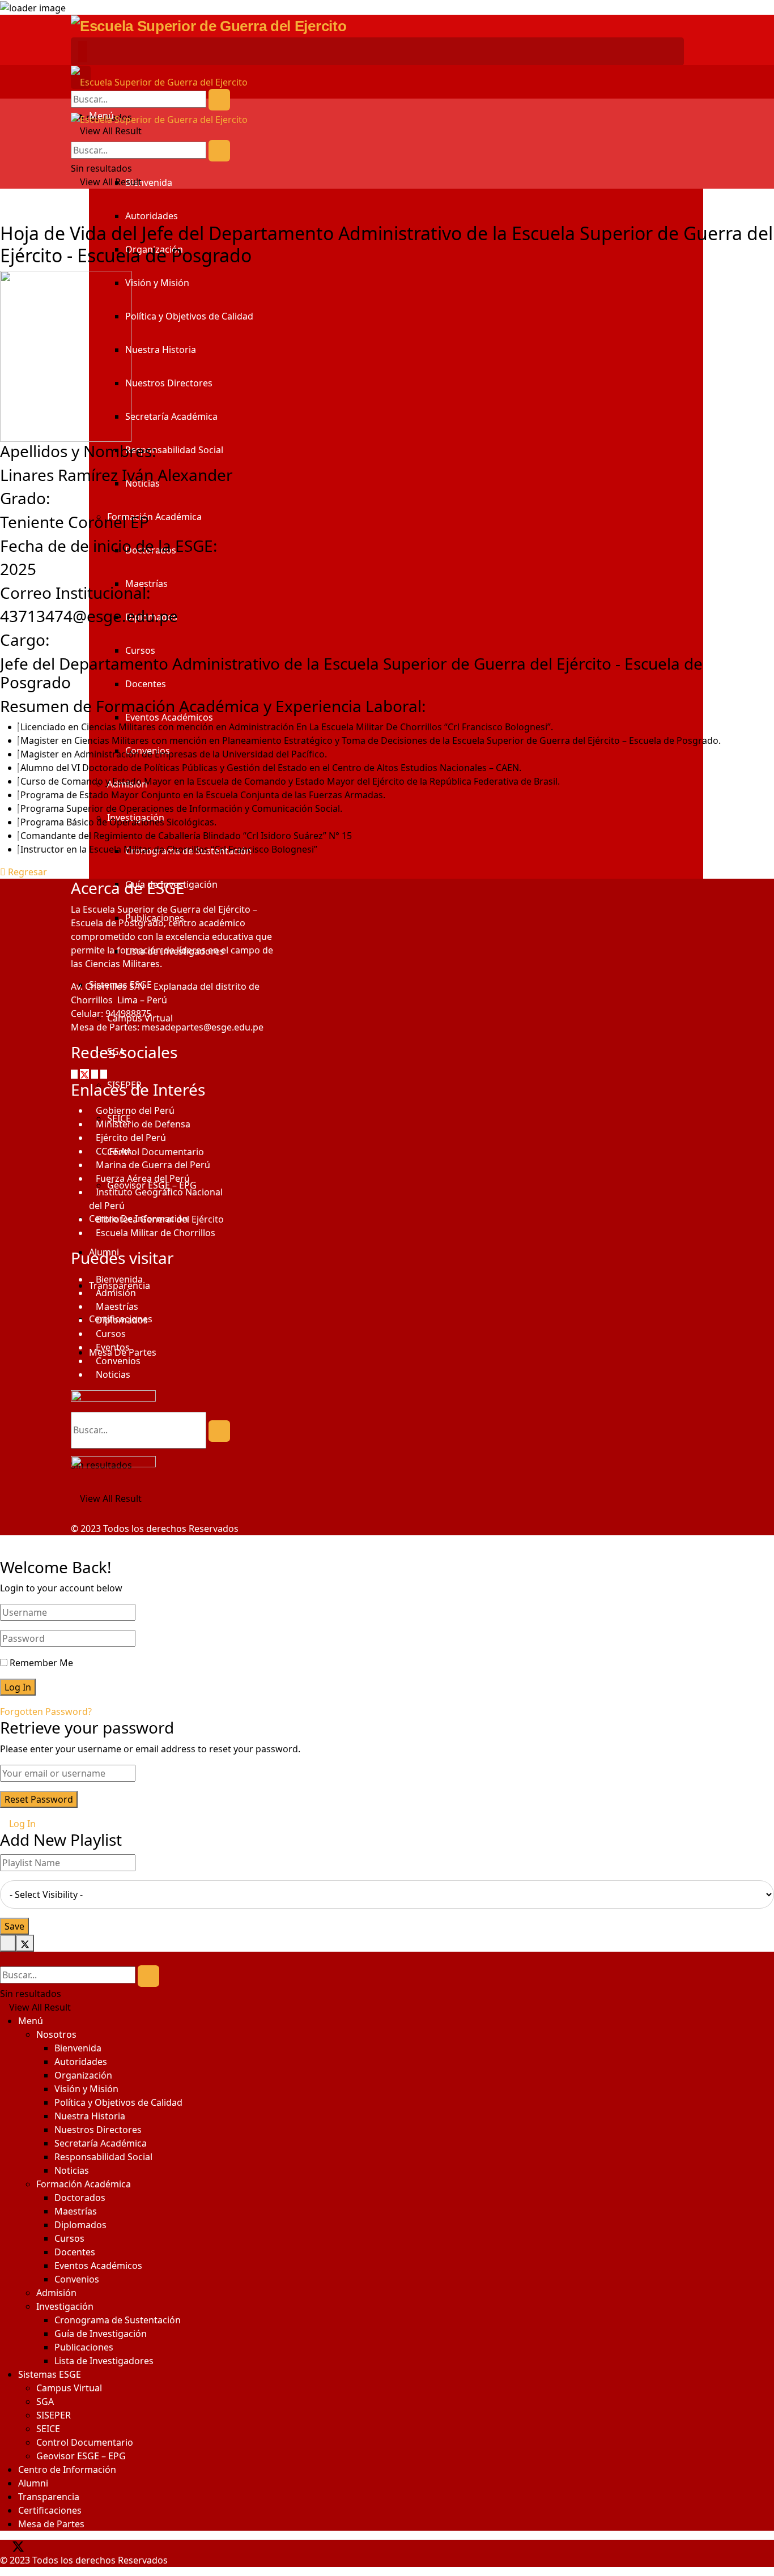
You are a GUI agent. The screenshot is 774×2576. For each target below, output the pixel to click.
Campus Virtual (69, 2388)
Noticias (113, 1374)
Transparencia (49, 2497)
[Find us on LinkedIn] (55, 2547)
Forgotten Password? (46, 1711)
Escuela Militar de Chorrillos (156, 1233)
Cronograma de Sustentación (118, 2320)
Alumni (33, 2483)
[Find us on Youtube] (104, 1074)
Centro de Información (67, 2469)
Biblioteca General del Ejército (160, 1219)
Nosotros (56, 2034)
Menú (31, 2021)
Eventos (113, 1347)
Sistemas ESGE (50, 2374)
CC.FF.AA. (115, 1151)
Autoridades (152, 216)
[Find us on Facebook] (75, 1074)
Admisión (116, 1293)
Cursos (140, 650)
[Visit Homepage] (209, 25)
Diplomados (122, 1320)
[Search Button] (219, 100)
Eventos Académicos (169, 717)
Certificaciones (50, 2510)
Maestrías (117, 1306)
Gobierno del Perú (135, 1110)
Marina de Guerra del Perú (153, 1165)
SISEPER (54, 2415)
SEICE (48, 2429)
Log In (21, 1824)
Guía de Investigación (101, 2334)
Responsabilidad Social (174, 450)
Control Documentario (85, 2442)
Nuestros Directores (169, 383)
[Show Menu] (83, 52)
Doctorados (80, 2198)
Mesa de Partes (51, 2524)
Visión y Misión (157, 283)
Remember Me (41, 1663)
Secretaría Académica (171, 416)
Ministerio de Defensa (143, 1124)
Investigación (65, 2306)
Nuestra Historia (161, 350)
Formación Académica (154, 517)
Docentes (146, 684)
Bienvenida (149, 182)
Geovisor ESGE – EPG (81, 2456)
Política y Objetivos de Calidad (189, 316)
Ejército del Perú (131, 1138)
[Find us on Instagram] (96, 1074)
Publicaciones (84, 2347)
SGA (45, 2402)
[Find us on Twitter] (86, 1074)
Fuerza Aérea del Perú (143, 1178)
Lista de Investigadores (104, 2361)
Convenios (118, 1361)
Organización (83, 2075)
